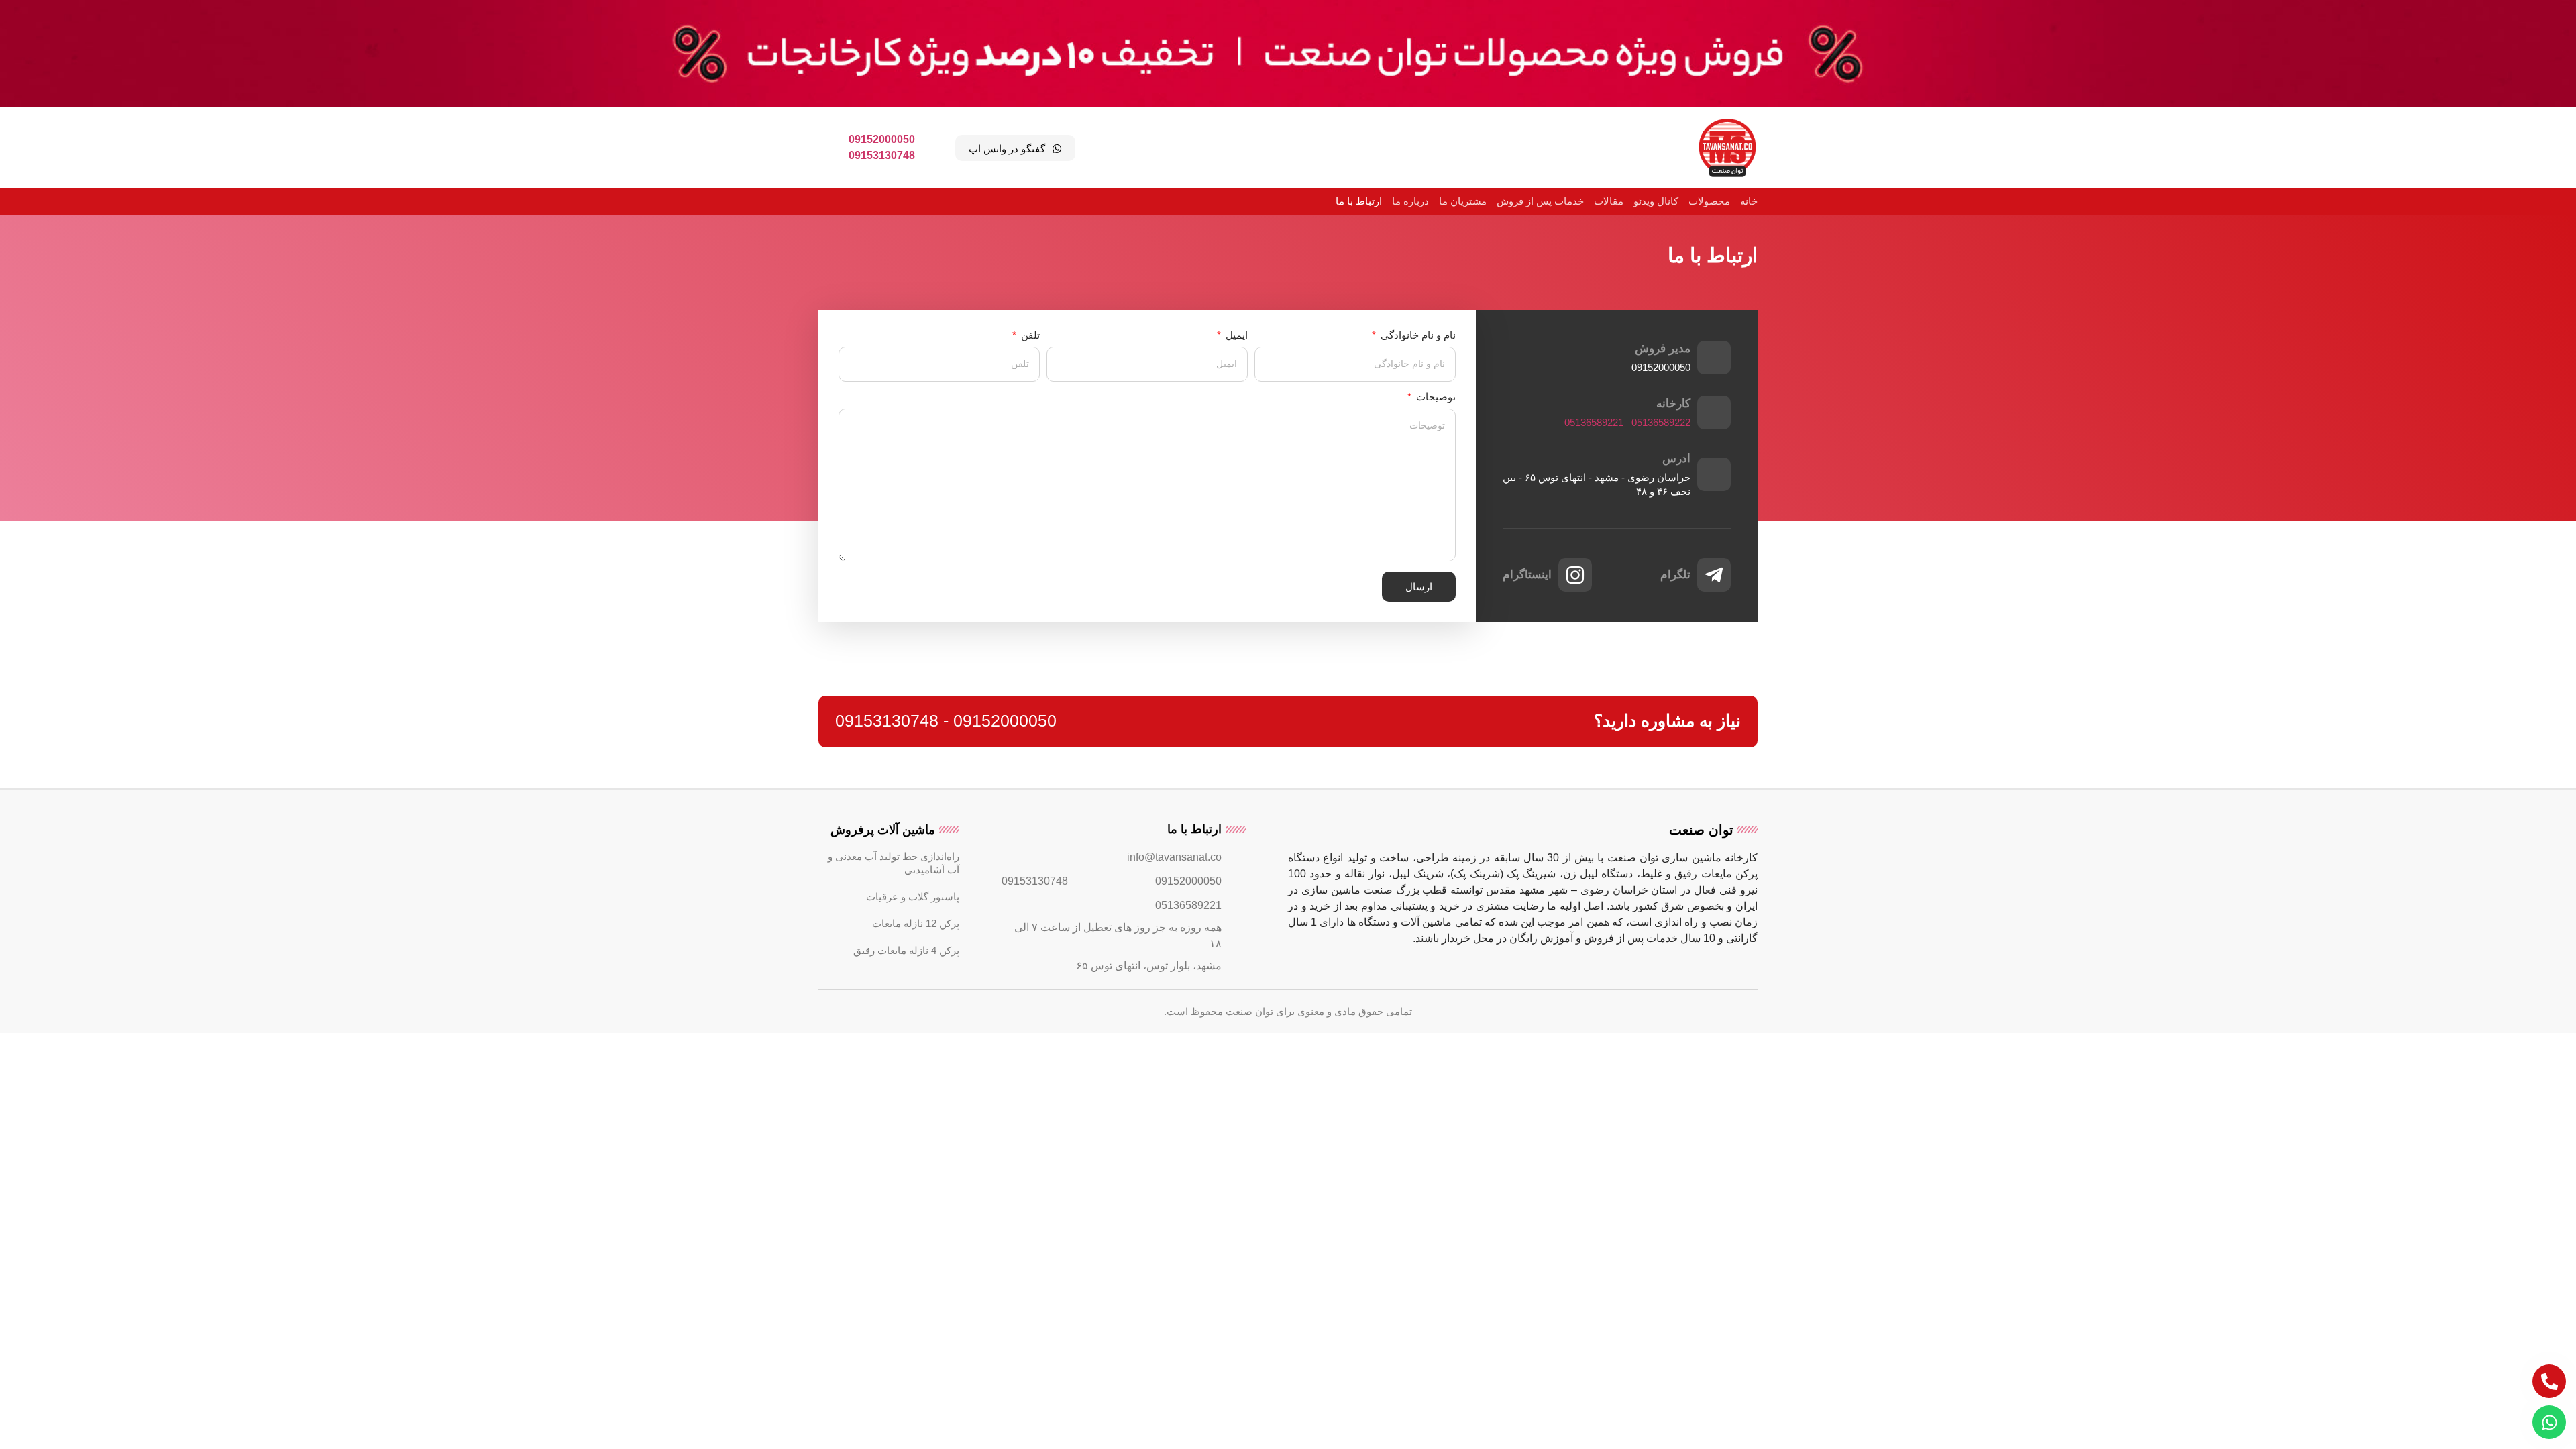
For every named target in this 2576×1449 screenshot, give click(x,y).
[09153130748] (1082, 881)
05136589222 (1661, 422)
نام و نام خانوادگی (1417, 335)
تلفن (1029, 335)
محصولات (1709, 201)
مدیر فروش (1663, 348)
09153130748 (882, 155)
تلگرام (1675, 575)
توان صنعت (1701, 830)
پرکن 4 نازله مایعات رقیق (906, 950)
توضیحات (1435, 397)
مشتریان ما (1463, 201)
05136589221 (1594, 422)
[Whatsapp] (2549, 1422)
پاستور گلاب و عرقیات (913, 897)
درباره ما (1410, 201)
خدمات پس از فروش (1540, 201)
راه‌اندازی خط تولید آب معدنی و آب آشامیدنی (894, 863)
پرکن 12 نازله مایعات (916, 923)
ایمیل (1235, 335)
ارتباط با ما (1359, 201)
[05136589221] (1236, 906)
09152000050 (882, 139)
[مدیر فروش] (1714, 358)
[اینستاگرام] (1575, 575)
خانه (1749, 201)
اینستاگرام (1527, 575)
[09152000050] (1236, 881)
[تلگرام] (1714, 575)
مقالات (1609, 201)
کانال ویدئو (1656, 201)
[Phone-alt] (2549, 1381)
